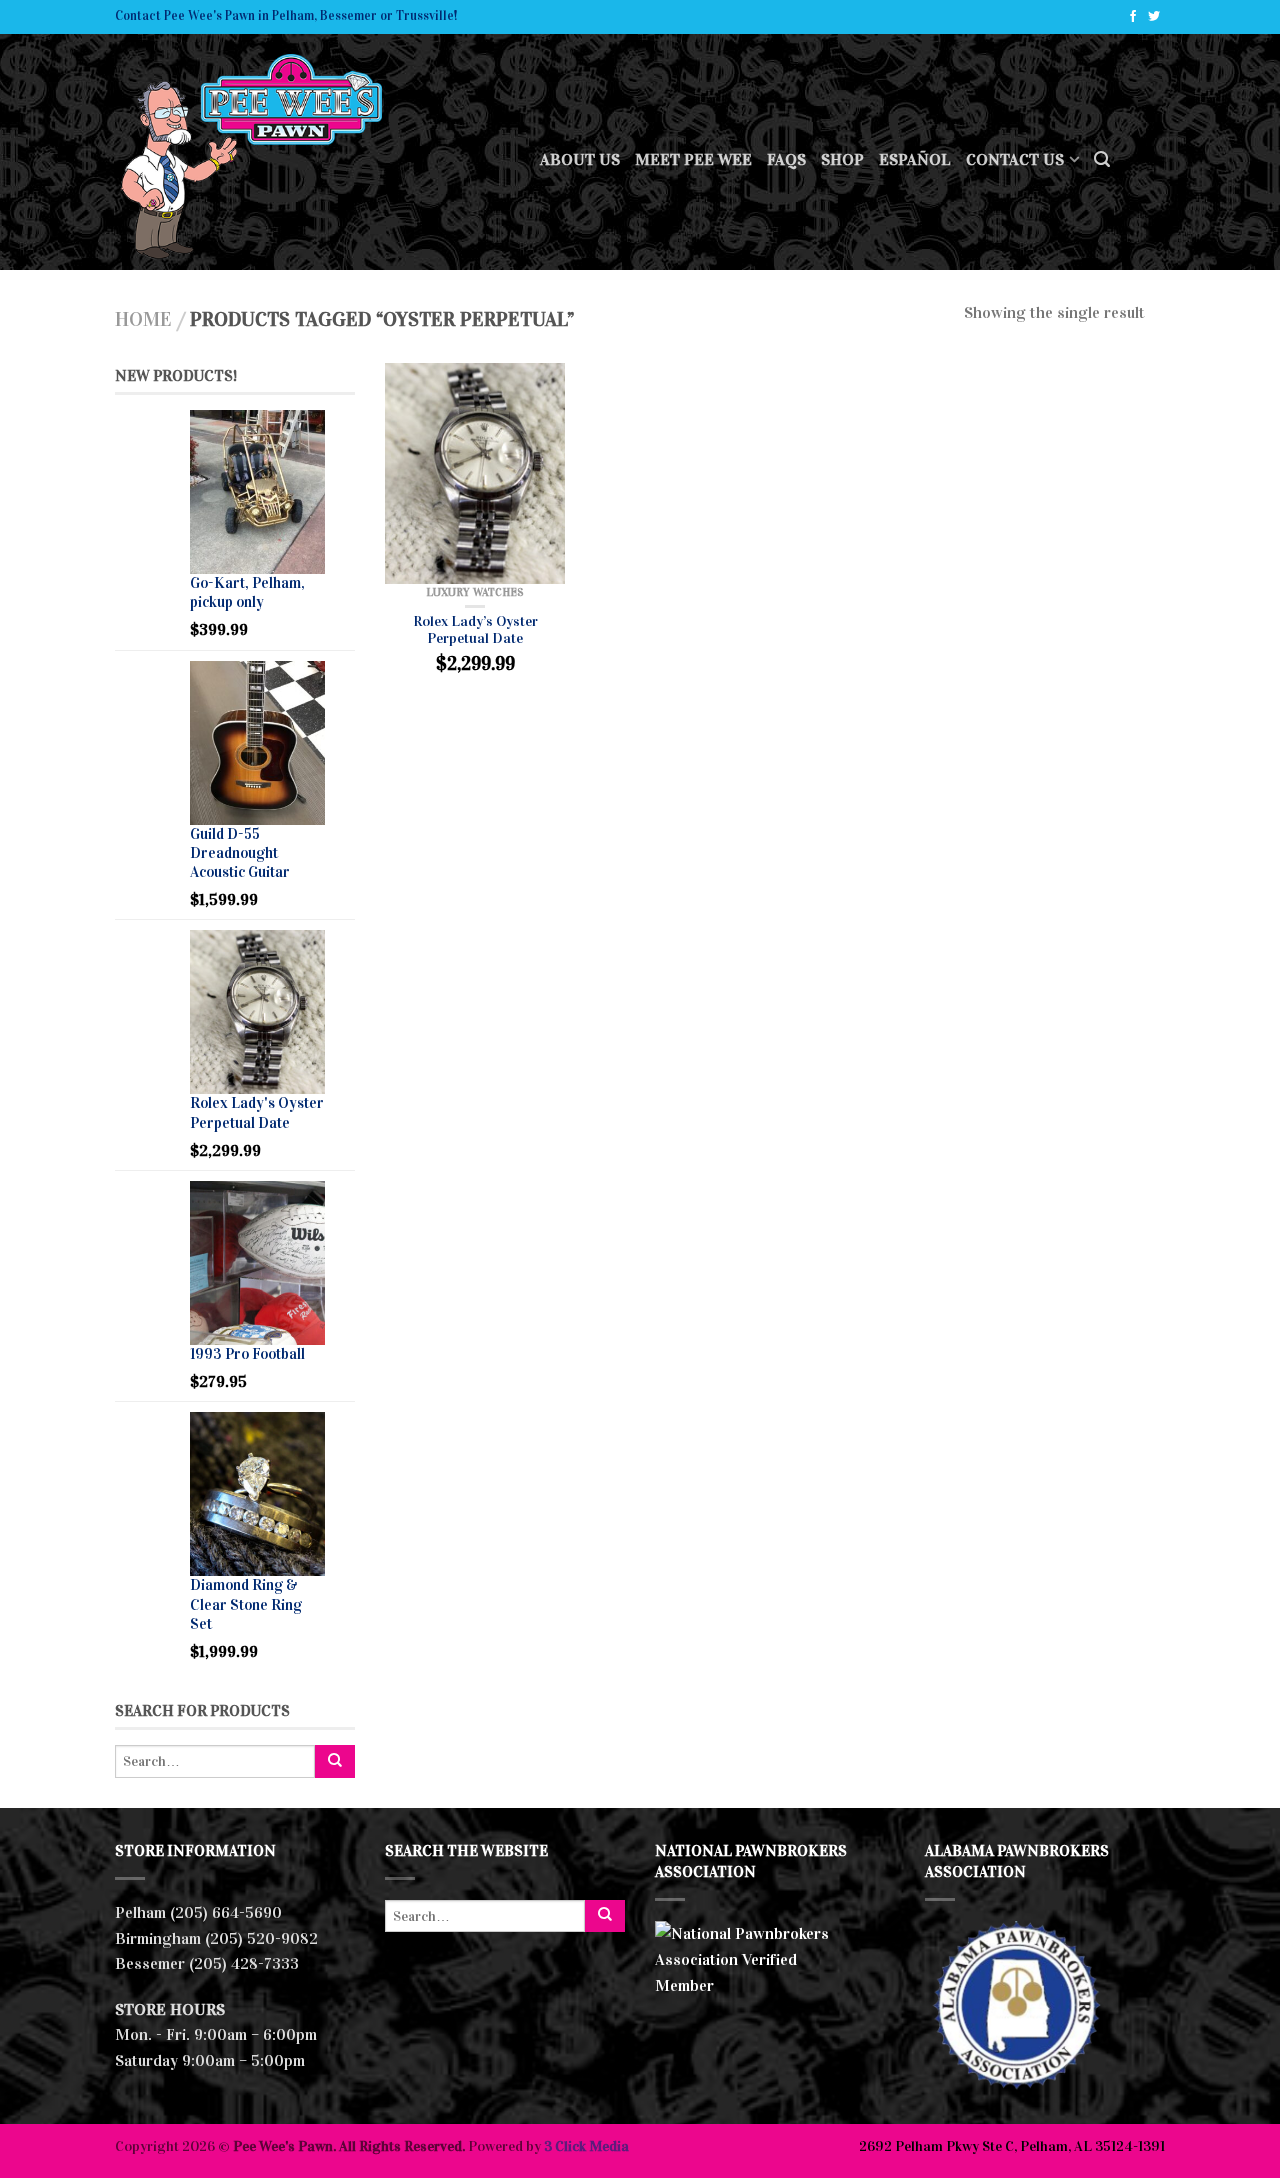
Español (915, 159)
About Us (580, 159)
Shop (842, 159)
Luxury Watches (475, 592)
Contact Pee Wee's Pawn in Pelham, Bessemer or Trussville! (286, 16)
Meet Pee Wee (693, 159)
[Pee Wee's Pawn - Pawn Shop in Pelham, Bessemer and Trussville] (312, 152)
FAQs (786, 159)
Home (143, 319)
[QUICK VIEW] (475, 473)
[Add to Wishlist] (540, 388)
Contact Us (1015, 159)
